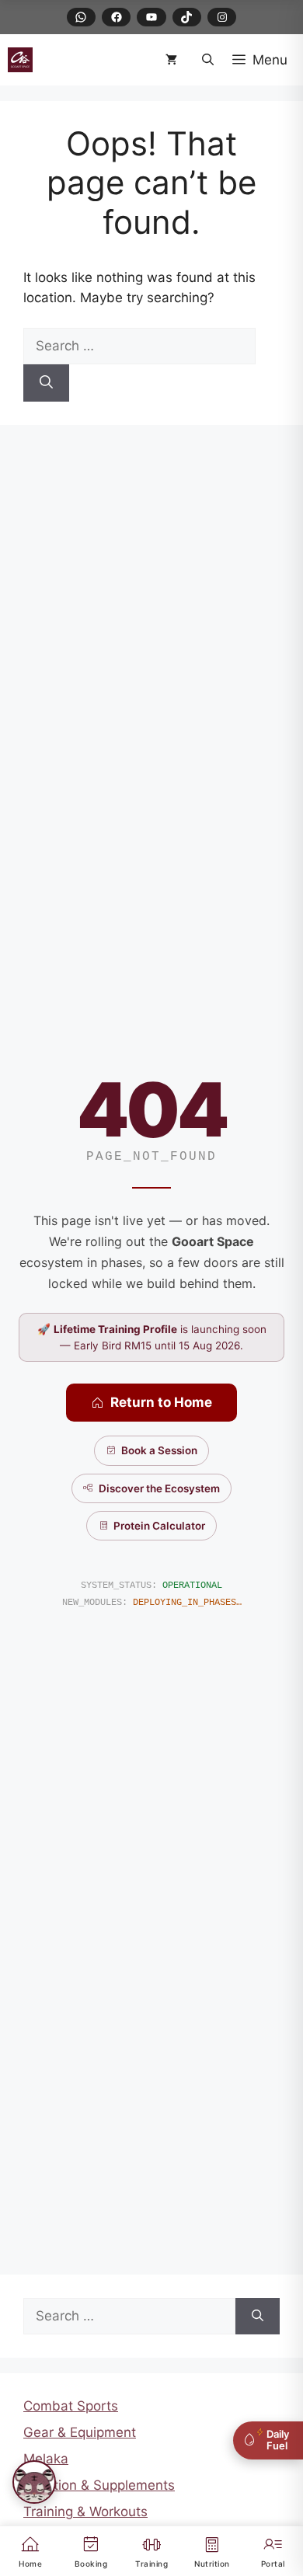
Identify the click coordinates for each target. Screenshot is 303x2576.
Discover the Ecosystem (159, 1488)
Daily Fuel (278, 2440)
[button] (208, 60)
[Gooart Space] (20, 60)
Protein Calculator (159, 1526)
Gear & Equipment (80, 2432)
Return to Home (161, 1402)
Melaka (46, 2459)
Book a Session (159, 1450)
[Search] (46, 383)
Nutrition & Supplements (99, 2485)
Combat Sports (71, 2406)
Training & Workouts (85, 2512)
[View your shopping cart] (174, 60)
